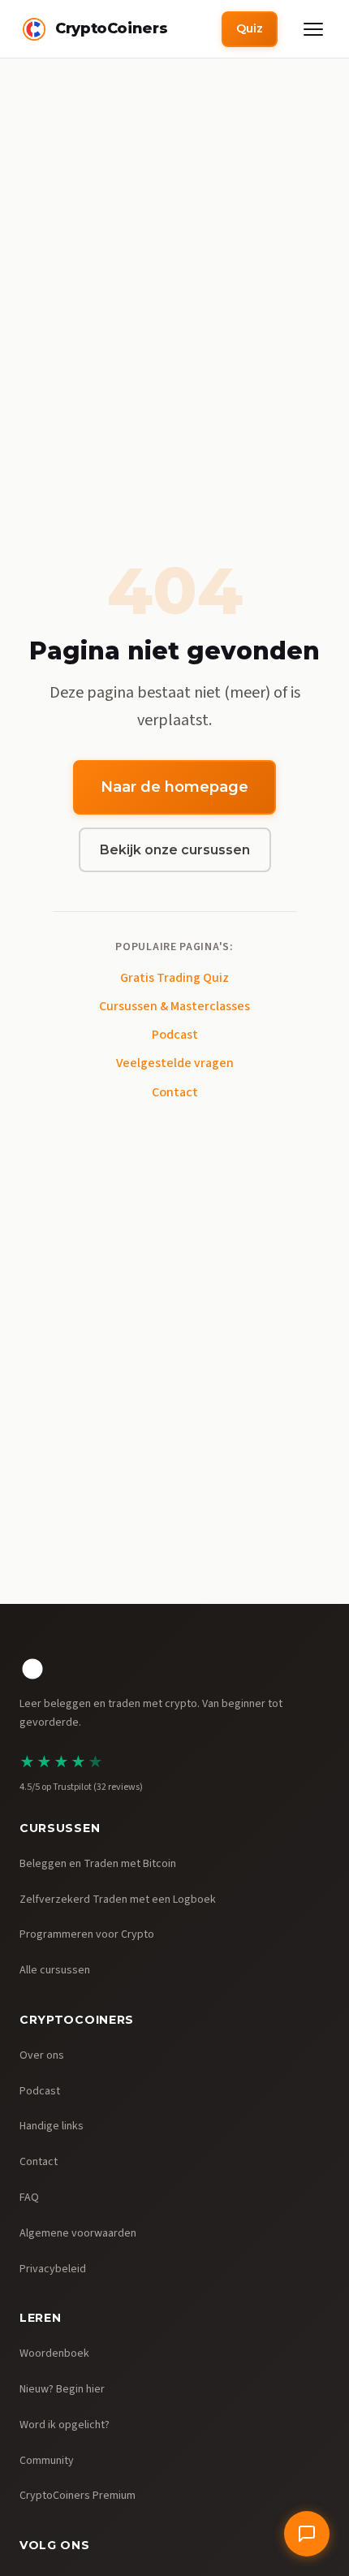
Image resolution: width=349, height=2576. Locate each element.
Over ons (42, 2055)
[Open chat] (307, 2534)
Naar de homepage (174, 787)
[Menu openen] (313, 29)
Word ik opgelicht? (65, 2425)
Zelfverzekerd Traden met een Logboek (118, 1900)
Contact (175, 1092)
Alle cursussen (55, 1970)
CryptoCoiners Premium (78, 2496)
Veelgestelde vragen (175, 1063)
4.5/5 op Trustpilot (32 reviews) (81, 1787)
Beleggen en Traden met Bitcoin (98, 1864)
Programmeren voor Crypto (87, 1934)
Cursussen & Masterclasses (174, 1006)
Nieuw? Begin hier (62, 2389)
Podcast (175, 1035)
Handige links (52, 2126)
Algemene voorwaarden (78, 2233)
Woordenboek (54, 2353)
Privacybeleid (53, 2269)
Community (47, 2461)
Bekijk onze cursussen (175, 850)
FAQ (29, 2198)
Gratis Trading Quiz (174, 978)
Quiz (250, 28)
